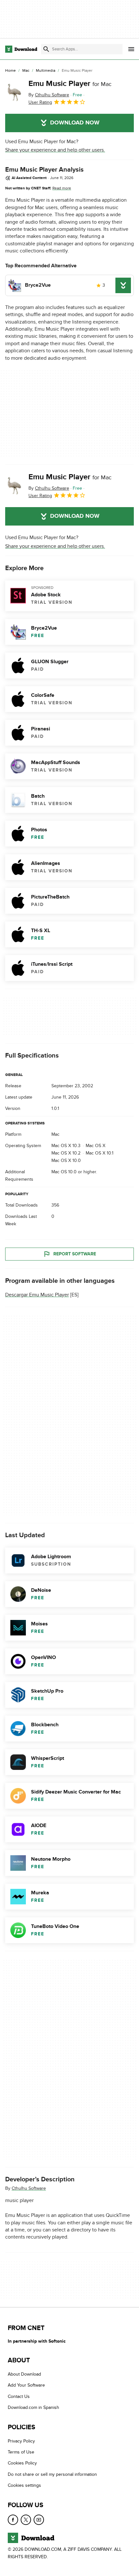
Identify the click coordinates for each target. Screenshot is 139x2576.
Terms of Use (21, 2452)
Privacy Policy (21, 2441)
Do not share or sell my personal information (52, 2474)
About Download (24, 2374)
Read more (62, 188)
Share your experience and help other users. (55, 150)
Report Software (75, 1254)
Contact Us (19, 2396)
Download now (75, 123)
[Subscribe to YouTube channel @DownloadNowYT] (39, 2520)
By (49, 95)
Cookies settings (24, 2485)
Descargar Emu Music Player (37, 1295)
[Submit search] (46, 49)
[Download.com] (21, 49)
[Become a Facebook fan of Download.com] (13, 2520)
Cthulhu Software (29, 2188)
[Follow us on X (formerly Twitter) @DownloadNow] (26, 2520)
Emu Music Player (70, 84)
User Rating (40, 102)
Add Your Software (26, 2385)
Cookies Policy (22, 2463)
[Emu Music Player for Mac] (14, 92)
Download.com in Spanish (33, 2407)
